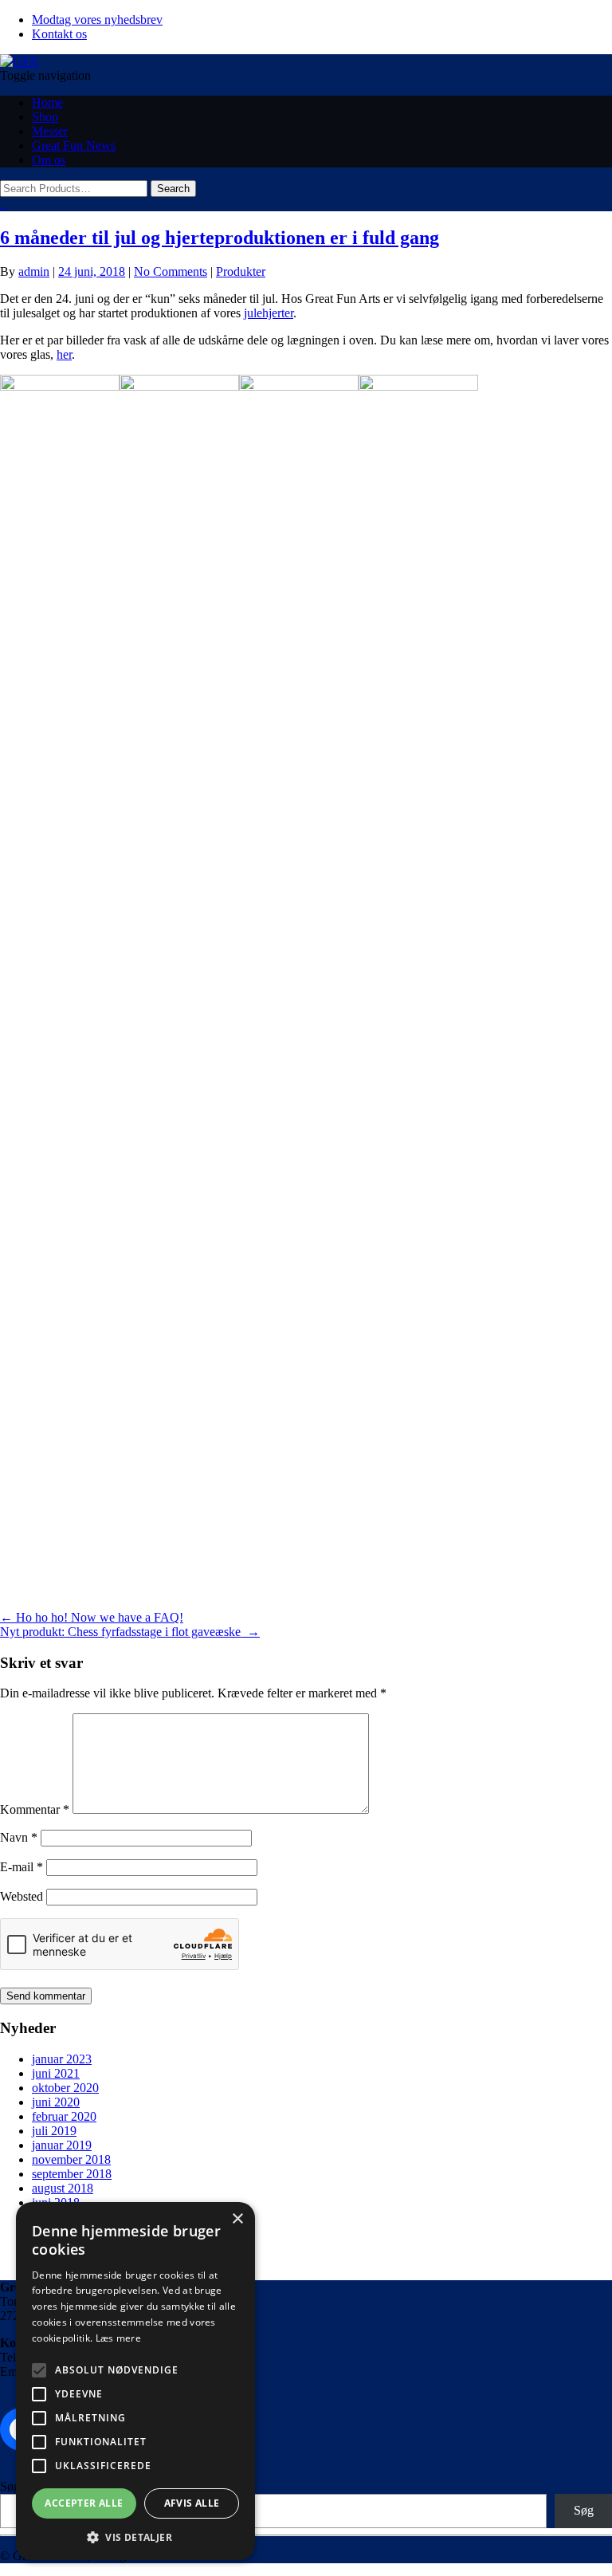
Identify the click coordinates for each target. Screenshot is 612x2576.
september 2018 (72, 2174)
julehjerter (269, 313)
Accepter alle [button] (84, 2503)
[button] (135, 2537)
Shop (45, 117)
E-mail (22, 1867)
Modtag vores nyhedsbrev (97, 20)
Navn (19, 1837)
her (64, 354)
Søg (10, 2486)
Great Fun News (74, 146)
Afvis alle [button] (192, 2503)
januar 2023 (62, 2059)
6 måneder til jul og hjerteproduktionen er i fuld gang (220, 238)
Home (47, 102)
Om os (49, 160)
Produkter (241, 271)
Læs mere (118, 2338)
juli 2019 (54, 2131)
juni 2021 (56, 2073)
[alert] (135, 2381)
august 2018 (63, 2188)
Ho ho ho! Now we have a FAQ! (92, 1617)
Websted (22, 1896)
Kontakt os (59, 34)
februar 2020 (64, 2116)
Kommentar (35, 1809)
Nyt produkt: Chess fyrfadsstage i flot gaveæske (130, 1632)
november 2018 (71, 2159)
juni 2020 (56, 2102)
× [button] (237, 2219)
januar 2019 (62, 2145)
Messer (50, 131)
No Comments (171, 271)
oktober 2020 (65, 2088)
